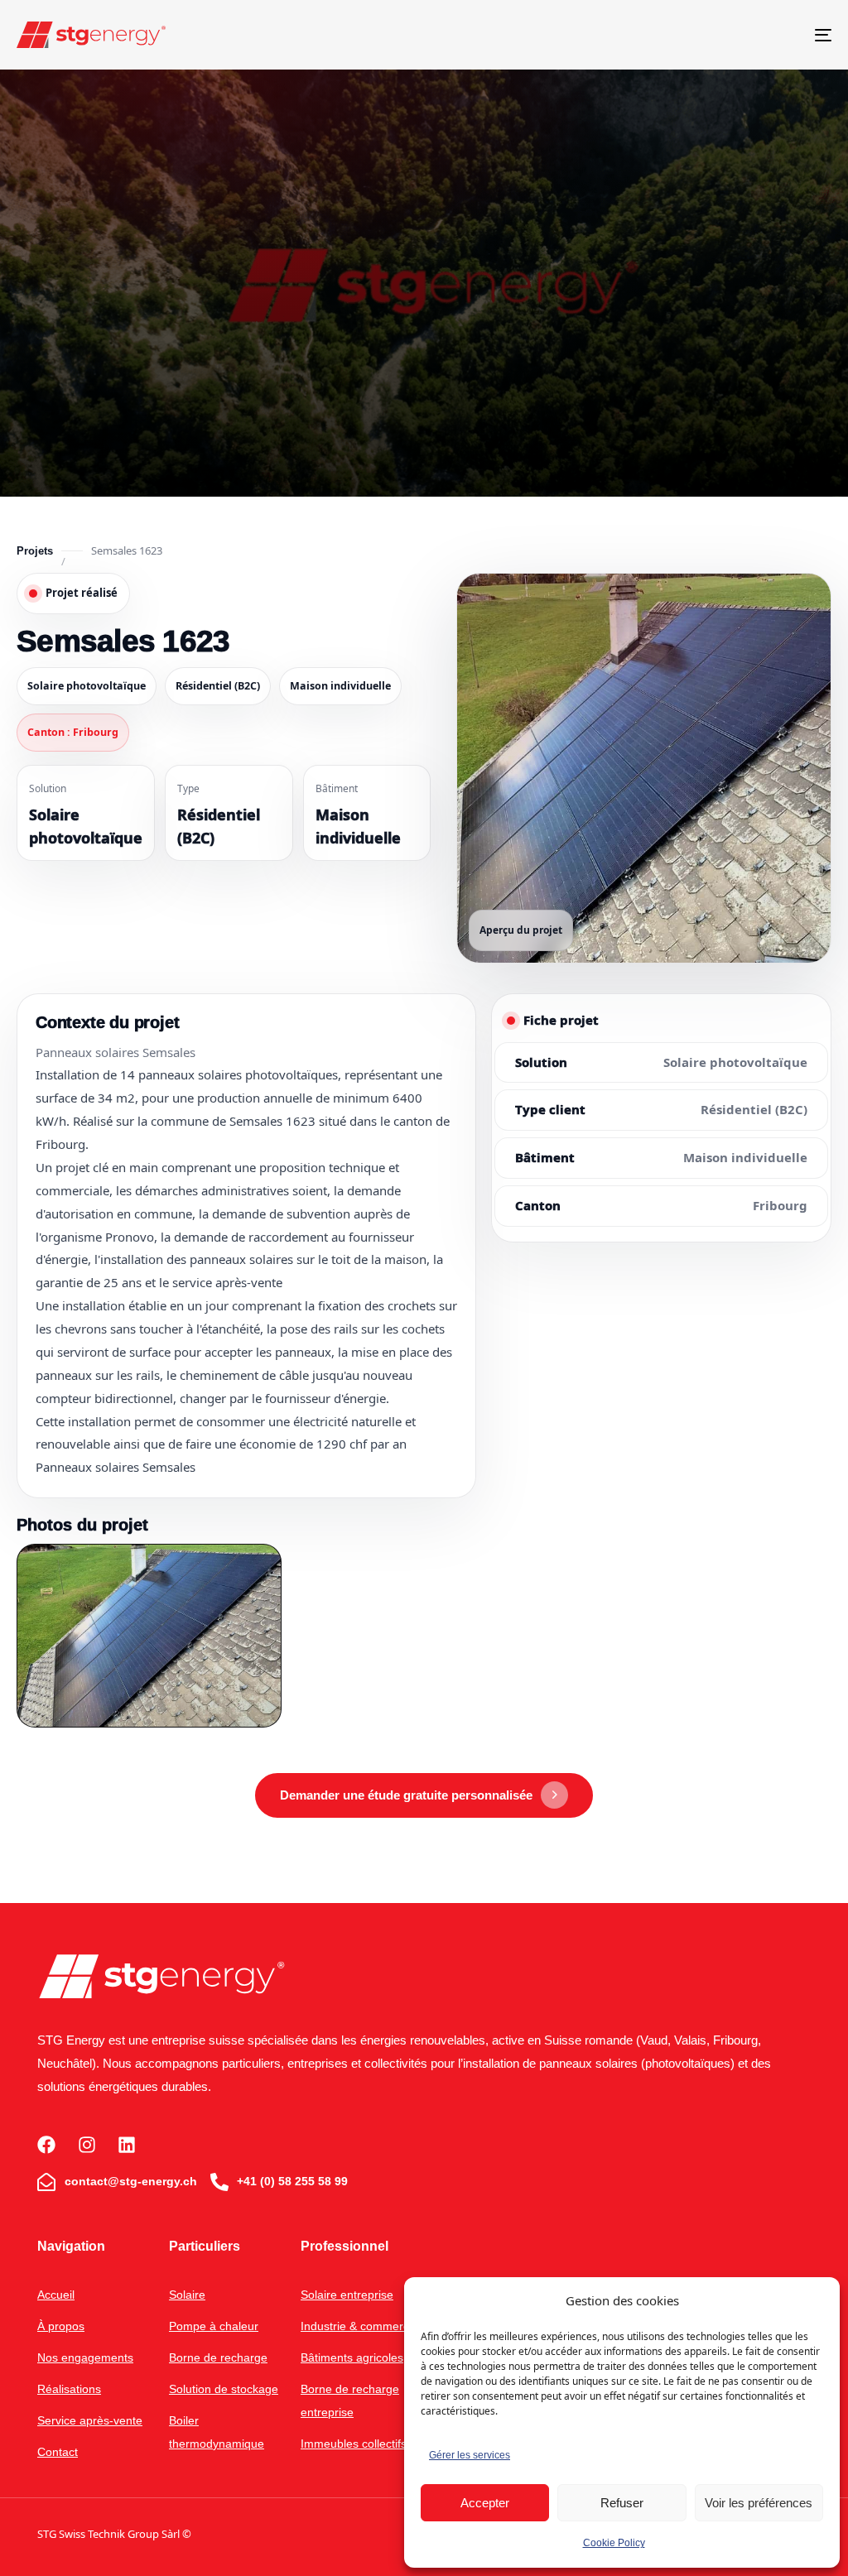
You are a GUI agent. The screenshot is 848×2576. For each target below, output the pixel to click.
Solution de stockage (224, 2389)
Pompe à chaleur (214, 2326)
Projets (35, 551)
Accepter (485, 2503)
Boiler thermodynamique (217, 2432)
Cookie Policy (614, 2543)
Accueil (56, 2295)
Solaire (187, 2295)
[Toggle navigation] (696, 35)
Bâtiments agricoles (352, 2357)
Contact (58, 2452)
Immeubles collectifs (354, 2444)
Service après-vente (90, 2420)
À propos (61, 2326)
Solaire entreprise (347, 2295)
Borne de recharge (218, 2357)
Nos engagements (85, 2357)
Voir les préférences (759, 2503)
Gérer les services (470, 2455)
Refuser (622, 2503)
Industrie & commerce (358, 2326)
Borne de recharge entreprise (350, 2401)
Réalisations (69, 2389)
